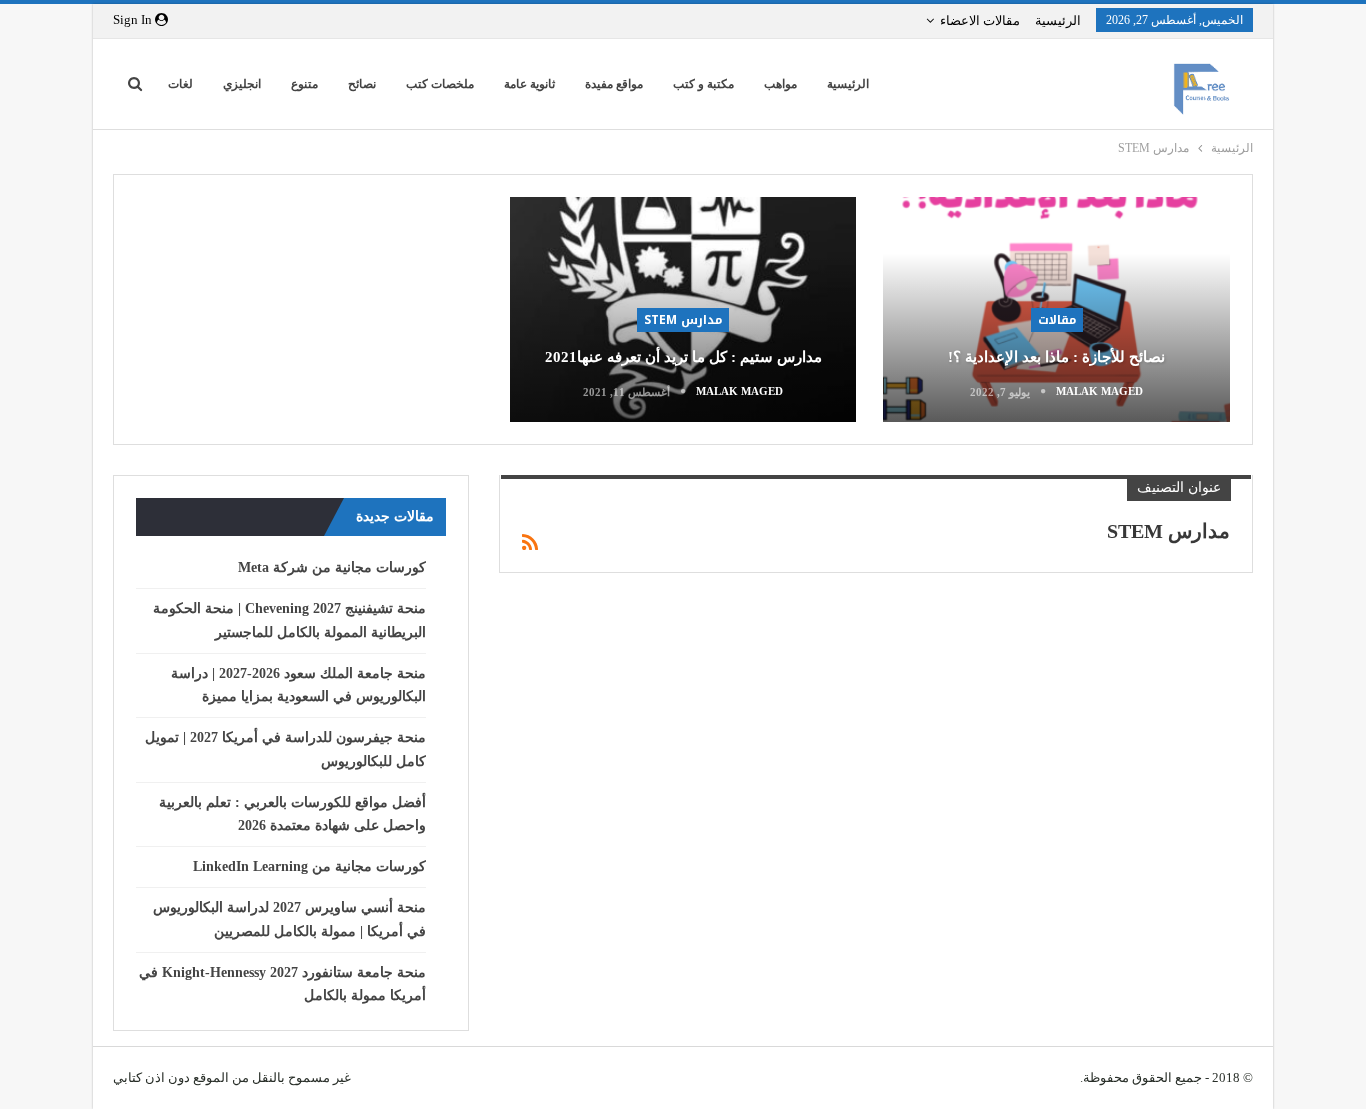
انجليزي (242, 84)
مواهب (780, 84)
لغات (180, 84)
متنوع (304, 84)
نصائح (362, 84)
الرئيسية (1058, 20)
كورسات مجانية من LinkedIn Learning (309, 866)
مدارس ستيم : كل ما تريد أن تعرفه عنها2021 (683, 357)
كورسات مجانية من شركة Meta (332, 567)
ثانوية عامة (529, 84)
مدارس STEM (683, 320)
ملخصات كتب (440, 84)
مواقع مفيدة (614, 84)
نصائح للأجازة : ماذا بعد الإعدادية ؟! (1056, 357)
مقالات (1057, 320)
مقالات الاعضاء (980, 20)
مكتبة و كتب (703, 84)
